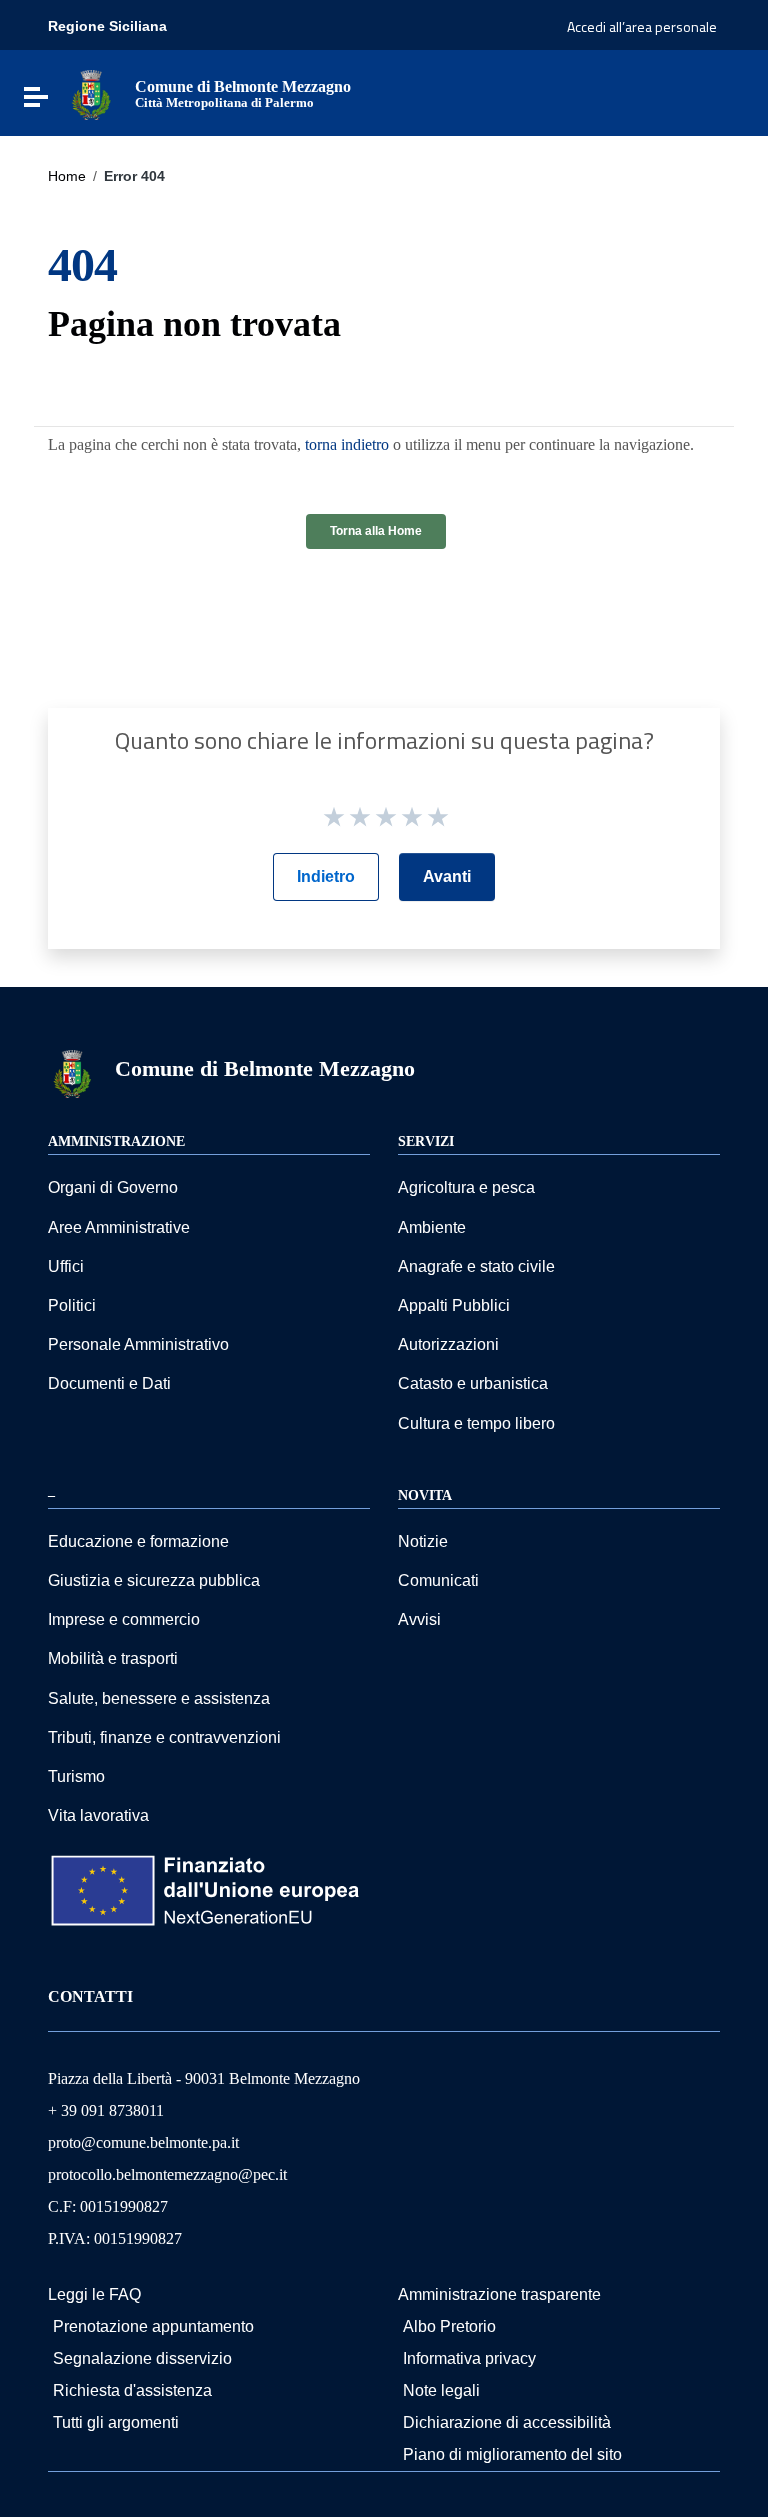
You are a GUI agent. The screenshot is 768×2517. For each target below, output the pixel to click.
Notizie (423, 1541)
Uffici (66, 1266)
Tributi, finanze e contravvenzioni (164, 1737)
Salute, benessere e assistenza (159, 1698)
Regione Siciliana (107, 26)
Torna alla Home (376, 531)
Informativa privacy (469, 2358)
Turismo (76, 1776)
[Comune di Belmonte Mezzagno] (91, 93)
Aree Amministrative (119, 1227)
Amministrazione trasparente (499, 2294)
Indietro (326, 876)
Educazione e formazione (138, 1541)
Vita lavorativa (98, 1815)
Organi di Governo (113, 1187)
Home (67, 176)
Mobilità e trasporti (113, 1658)
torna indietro (347, 444)
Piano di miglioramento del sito (512, 2454)
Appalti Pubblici (454, 1305)
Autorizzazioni (448, 1344)
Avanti (447, 876)
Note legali (441, 2390)
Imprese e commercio (124, 1619)
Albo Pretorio (449, 2326)
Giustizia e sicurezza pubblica (154, 1580)
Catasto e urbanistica (473, 1383)
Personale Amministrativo (138, 1344)
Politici (72, 1305)
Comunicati (438, 1580)
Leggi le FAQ (94, 2294)
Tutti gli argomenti (116, 2422)
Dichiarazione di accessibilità (507, 2422)
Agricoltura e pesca (466, 1187)
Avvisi (419, 1619)
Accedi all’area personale (642, 26)
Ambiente (432, 1227)
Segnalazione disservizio (142, 2358)
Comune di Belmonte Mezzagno (265, 1068)
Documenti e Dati (109, 1383)
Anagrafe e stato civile (476, 1266)
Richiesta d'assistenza (132, 2390)
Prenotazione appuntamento (153, 2326)
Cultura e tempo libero (476, 1423)
